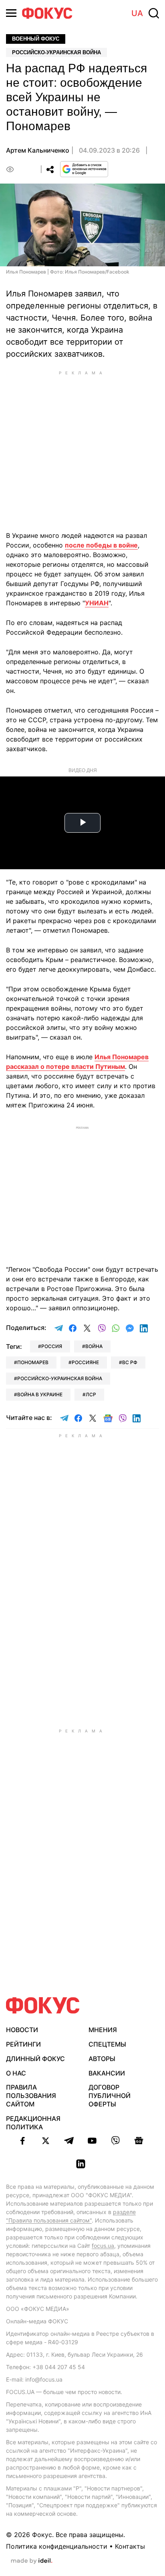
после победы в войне (101, 545)
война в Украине (40, 1394)
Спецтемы (107, 2044)
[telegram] (69, 2141)
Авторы (102, 2059)
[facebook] (22, 2141)
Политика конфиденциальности (57, 2546)
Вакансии (107, 2073)
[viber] (115, 2141)
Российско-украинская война (56, 52)
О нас (16, 2073)
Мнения (103, 2030)
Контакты (130, 2546)
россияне (85, 1362)
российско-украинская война (60, 1378)
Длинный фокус (35, 2059)
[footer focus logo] (43, 2005)
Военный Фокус (36, 39)
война (94, 1346)
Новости (22, 2030)
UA (137, 13)
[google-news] (139, 2141)
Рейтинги (23, 2044)
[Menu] (11, 13)
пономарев (33, 1362)
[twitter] (46, 2141)
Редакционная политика (33, 2123)
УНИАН (97, 603)
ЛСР (91, 1394)
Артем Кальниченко (38, 150)
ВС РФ (130, 1362)
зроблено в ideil (32, 2561)
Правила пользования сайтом (31, 2096)
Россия (52, 1346)
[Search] (154, 13)
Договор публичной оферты (110, 2096)
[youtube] (92, 2141)
